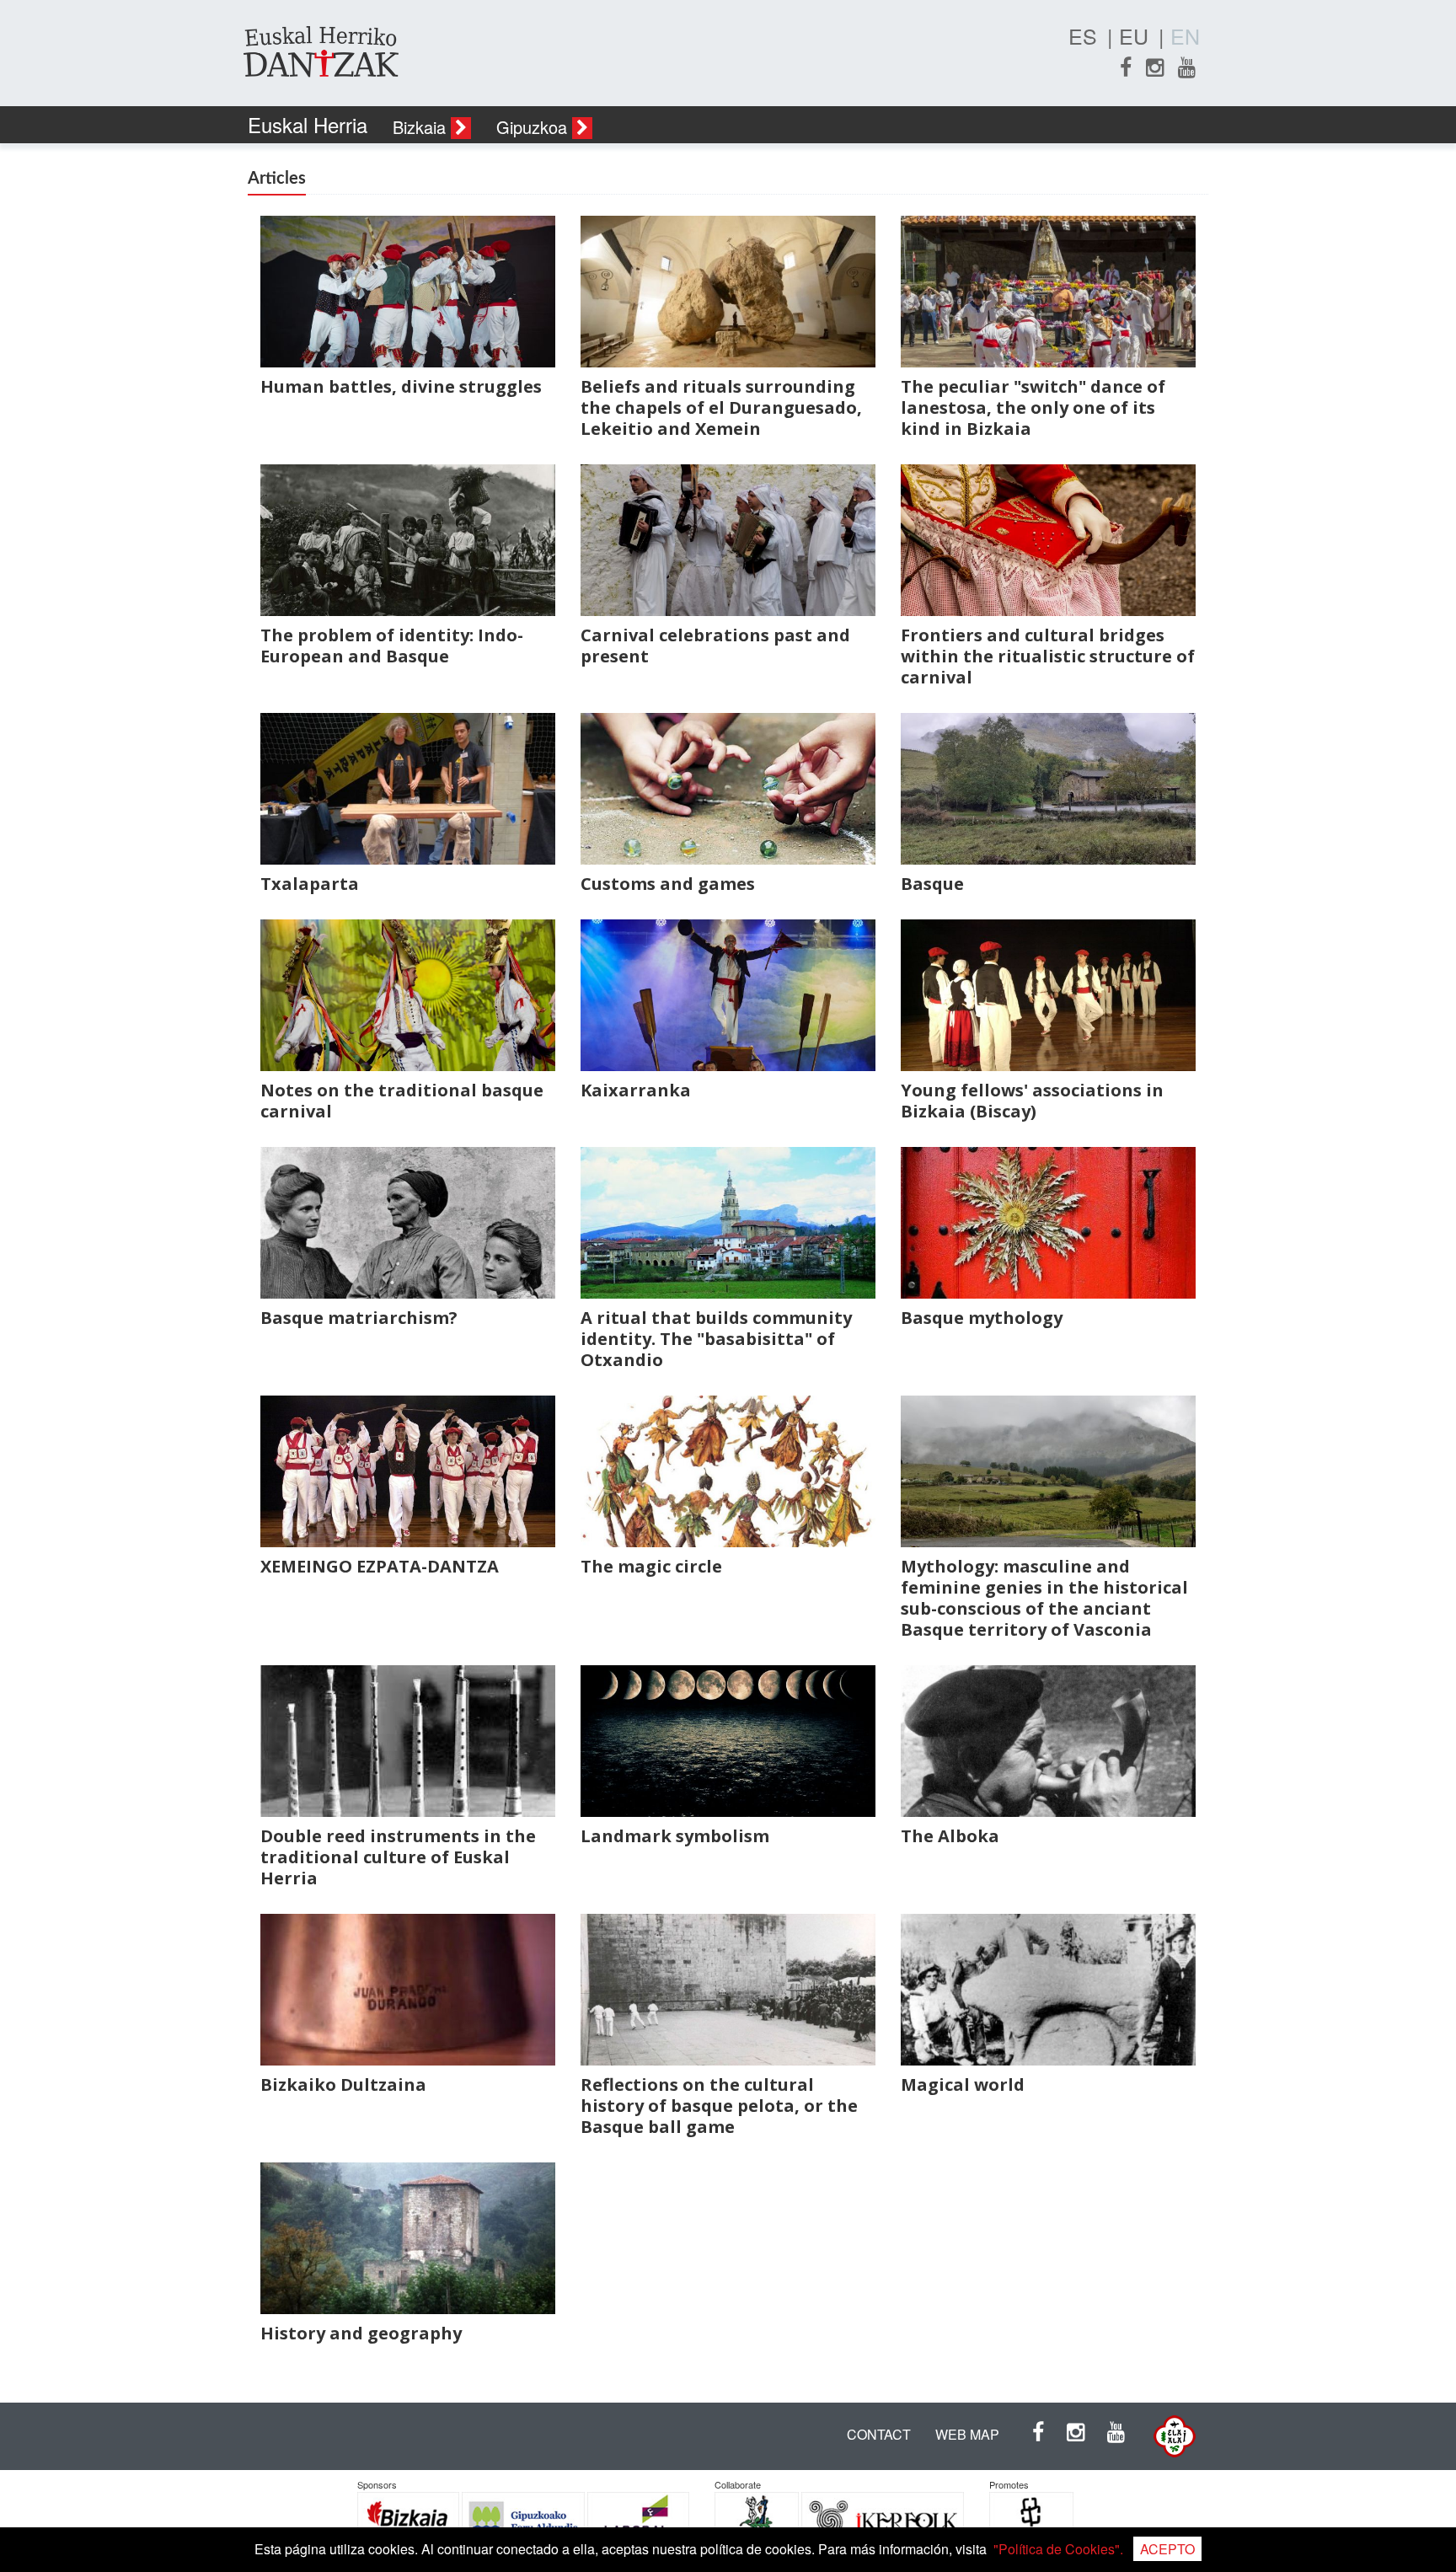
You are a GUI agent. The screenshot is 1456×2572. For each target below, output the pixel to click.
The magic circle (651, 1566)
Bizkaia (422, 127)
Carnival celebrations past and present (715, 646)
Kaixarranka (636, 1090)
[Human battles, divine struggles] (408, 293)
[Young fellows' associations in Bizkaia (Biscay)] (1048, 997)
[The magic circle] (728, 1473)
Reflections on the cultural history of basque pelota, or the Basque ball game (719, 2106)
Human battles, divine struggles (401, 386)
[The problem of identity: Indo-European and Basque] (408, 541)
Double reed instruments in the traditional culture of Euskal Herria (398, 1857)
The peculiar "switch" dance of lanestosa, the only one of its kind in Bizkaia (1033, 407)
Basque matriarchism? (359, 1318)
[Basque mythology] (1048, 1224)
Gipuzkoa (534, 127)
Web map (967, 2434)
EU (1134, 35)
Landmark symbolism (675, 1836)
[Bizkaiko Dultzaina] (408, 1991)
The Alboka (950, 1836)
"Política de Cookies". (1058, 2549)
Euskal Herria (308, 124)
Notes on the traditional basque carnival (402, 1101)
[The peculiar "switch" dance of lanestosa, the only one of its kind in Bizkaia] (1048, 293)
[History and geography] (408, 2240)
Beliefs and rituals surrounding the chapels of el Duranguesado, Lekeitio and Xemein (721, 407)
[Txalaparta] (408, 790)
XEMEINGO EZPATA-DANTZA (380, 1566)
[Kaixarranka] (728, 997)
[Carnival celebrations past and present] (728, 541)
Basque (932, 884)
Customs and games (668, 884)
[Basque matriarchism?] (408, 1224)
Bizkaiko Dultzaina (343, 2084)
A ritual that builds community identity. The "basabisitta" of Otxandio (716, 1339)
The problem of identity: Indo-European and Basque (392, 646)
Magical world (963, 2084)
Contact (879, 2434)
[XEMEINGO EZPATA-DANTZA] (408, 1473)
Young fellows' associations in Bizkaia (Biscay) (1032, 1101)
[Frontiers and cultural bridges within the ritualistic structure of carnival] (1048, 541)
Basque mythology (982, 1318)
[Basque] (1048, 790)
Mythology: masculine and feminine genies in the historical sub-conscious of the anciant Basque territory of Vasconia (1044, 1598)
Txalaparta (310, 884)
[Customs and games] (728, 790)
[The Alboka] (1048, 1742)
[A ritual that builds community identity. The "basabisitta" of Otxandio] (728, 1224)
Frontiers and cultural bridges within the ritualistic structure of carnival (1048, 656)
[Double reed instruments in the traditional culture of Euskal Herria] (408, 1742)
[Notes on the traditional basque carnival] (408, 997)
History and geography (361, 2333)
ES (1083, 35)
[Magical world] (1048, 1991)
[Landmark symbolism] (728, 1742)
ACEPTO (1167, 2549)
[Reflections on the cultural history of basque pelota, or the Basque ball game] (728, 1991)
